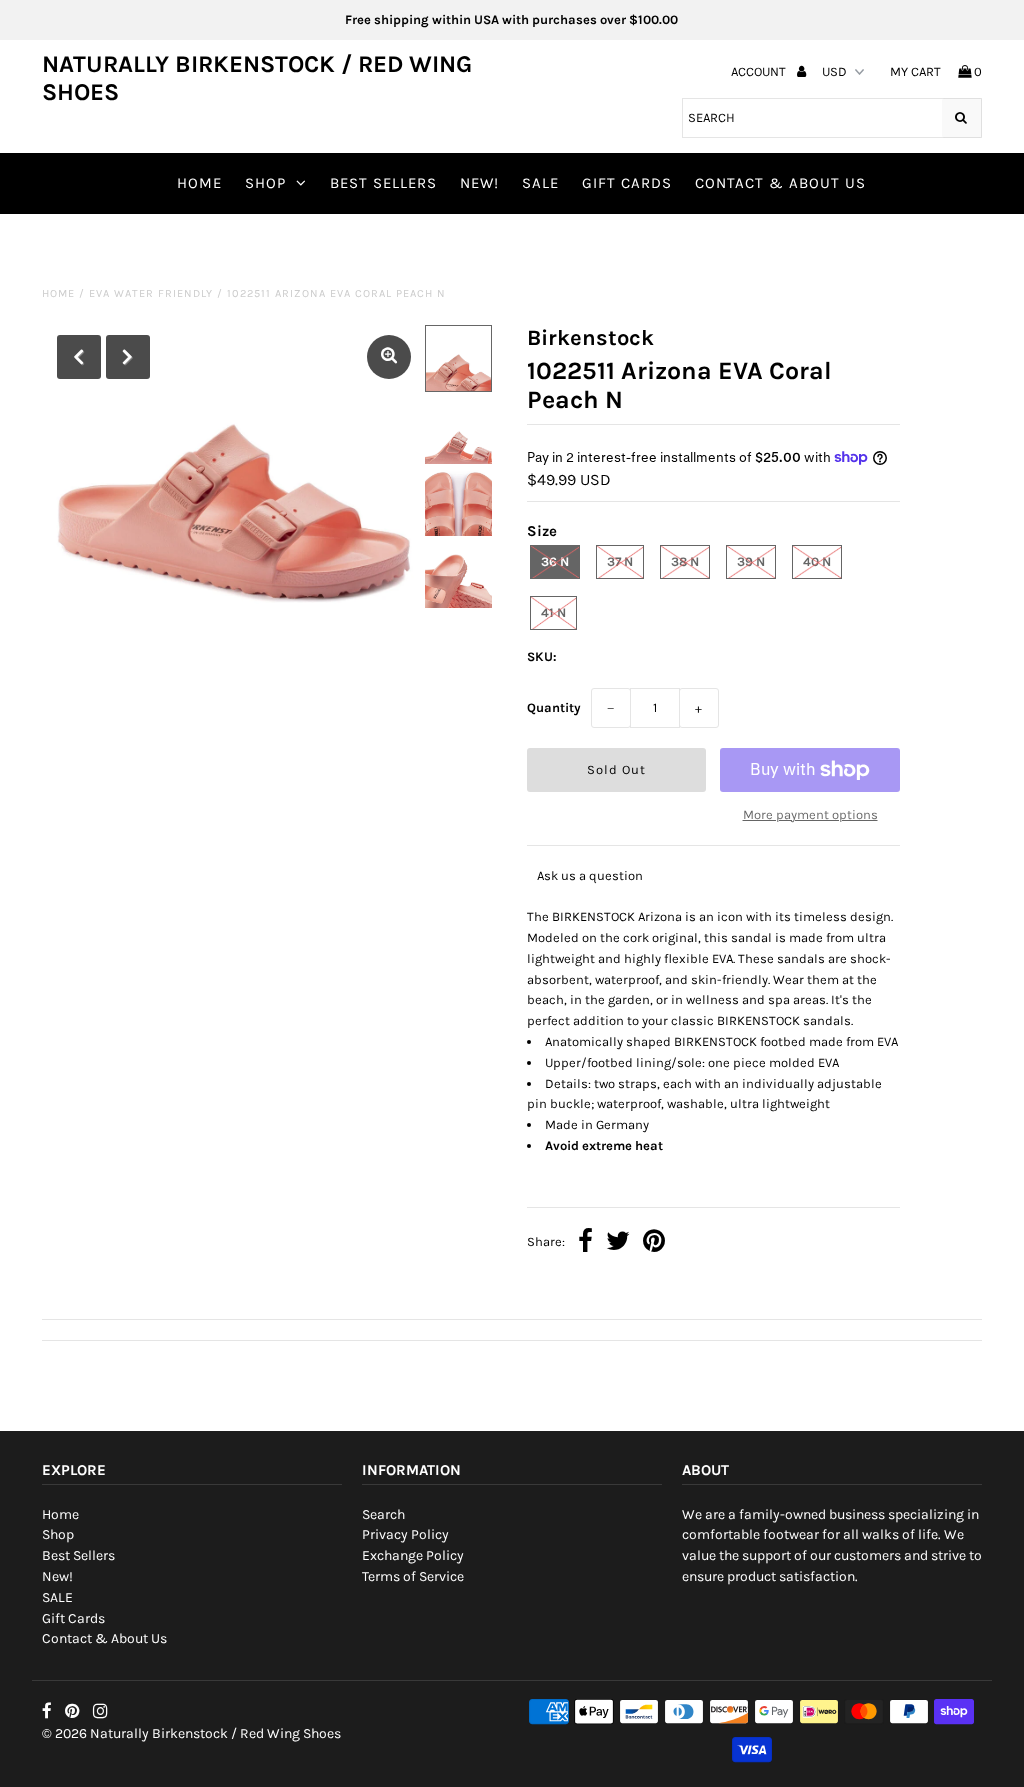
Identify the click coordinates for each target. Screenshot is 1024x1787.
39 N (751, 561)
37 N (620, 561)
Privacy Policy (405, 1534)
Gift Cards (627, 183)
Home (199, 183)
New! (479, 183)
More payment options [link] (810, 814)
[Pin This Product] (654, 1243)
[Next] (128, 357)
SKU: (542, 656)
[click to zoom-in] (389, 357)
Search (383, 1514)
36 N (555, 561)
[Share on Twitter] (618, 1243)
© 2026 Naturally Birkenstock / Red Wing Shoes (191, 1733)
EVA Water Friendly (151, 293)
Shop (265, 183)
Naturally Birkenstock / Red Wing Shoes (257, 78)
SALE (540, 183)
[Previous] (79, 357)
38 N (685, 561)
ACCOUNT (760, 71)
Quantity (554, 707)
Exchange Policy (413, 1555)
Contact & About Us (780, 183)
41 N (553, 612)
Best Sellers (383, 183)
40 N (817, 561)
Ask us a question (590, 875)
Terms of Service (413, 1576)
